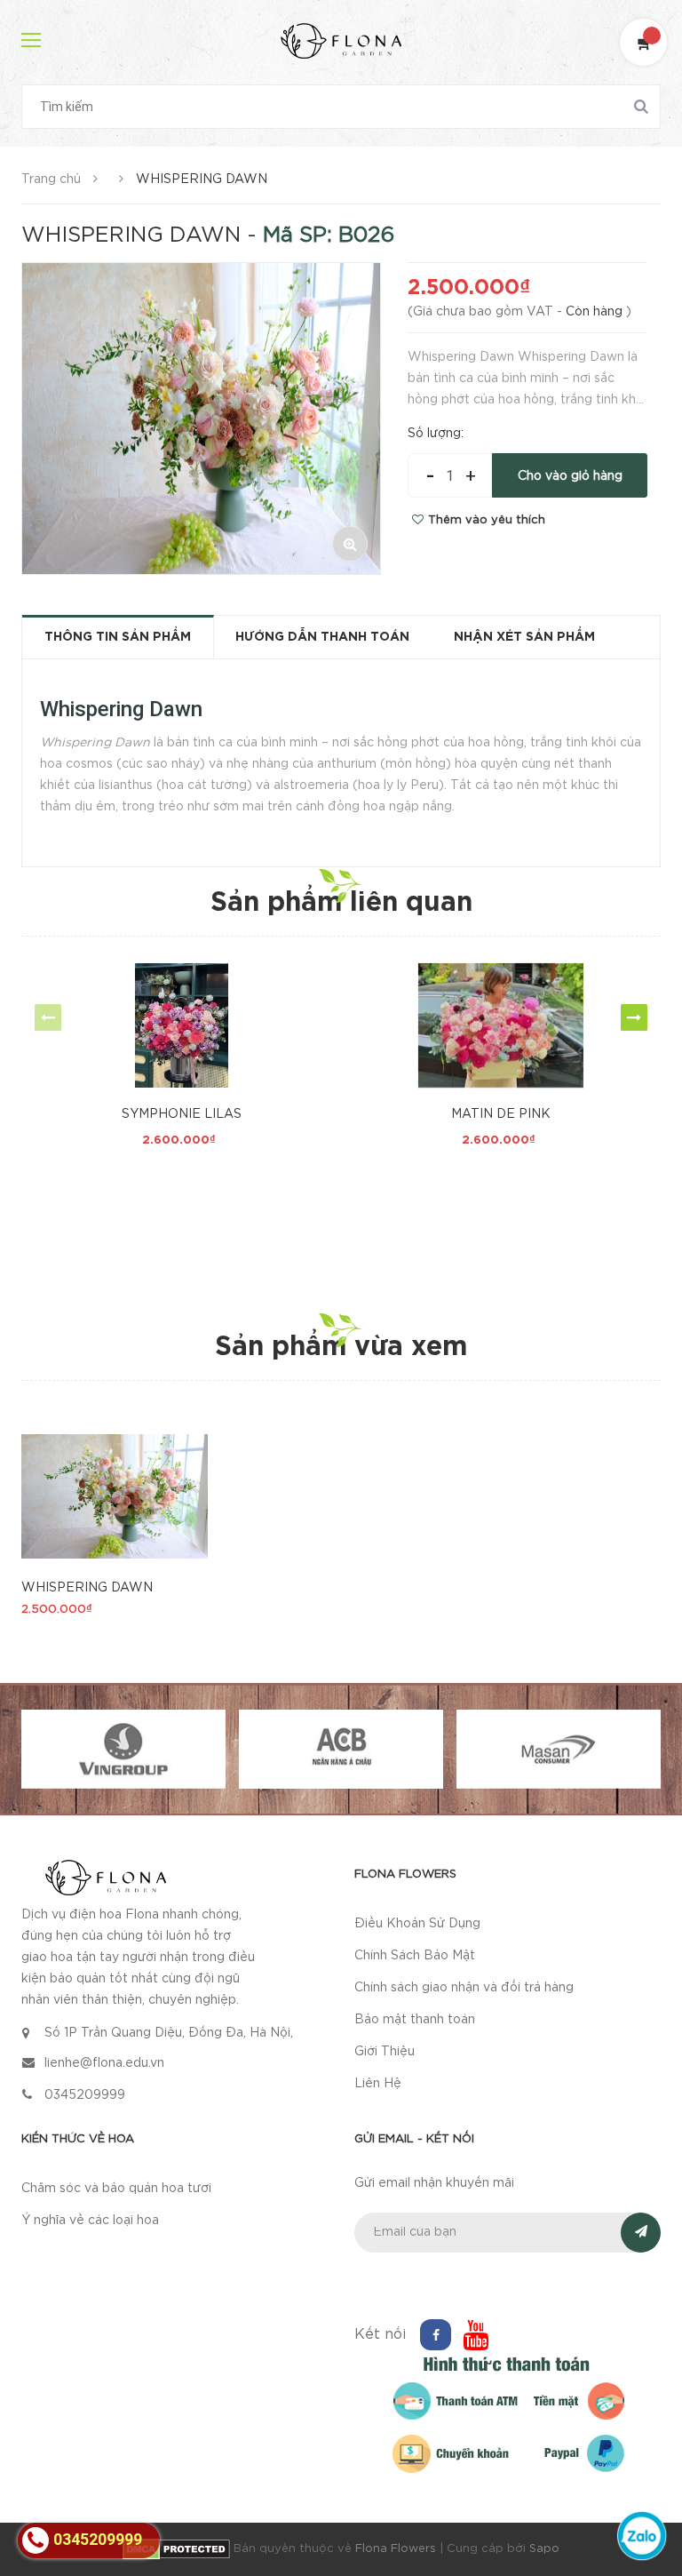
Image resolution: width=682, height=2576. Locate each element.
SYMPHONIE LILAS (182, 1114)
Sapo (544, 2549)
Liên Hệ (378, 2084)
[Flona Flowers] (106, 1877)
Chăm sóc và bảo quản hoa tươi (116, 2189)
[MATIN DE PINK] (501, 1025)
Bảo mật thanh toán (415, 2020)
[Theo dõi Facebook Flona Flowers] (436, 2335)
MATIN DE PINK (501, 1114)
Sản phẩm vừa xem (341, 1348)
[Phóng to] (350, 544)
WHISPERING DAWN (87, 1588)
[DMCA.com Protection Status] (178, 2549)
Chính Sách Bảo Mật (415, 1956)
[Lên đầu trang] (646, 2492)
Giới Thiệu (385, 2052)
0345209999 (85, 2095)
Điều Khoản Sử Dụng (417, 1924)
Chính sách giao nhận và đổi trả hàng (464, 1988)
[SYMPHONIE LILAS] (181, 1025)
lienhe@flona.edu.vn (104, 2063)
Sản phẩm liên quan (341, 903)
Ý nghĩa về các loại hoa (90, 2221)
